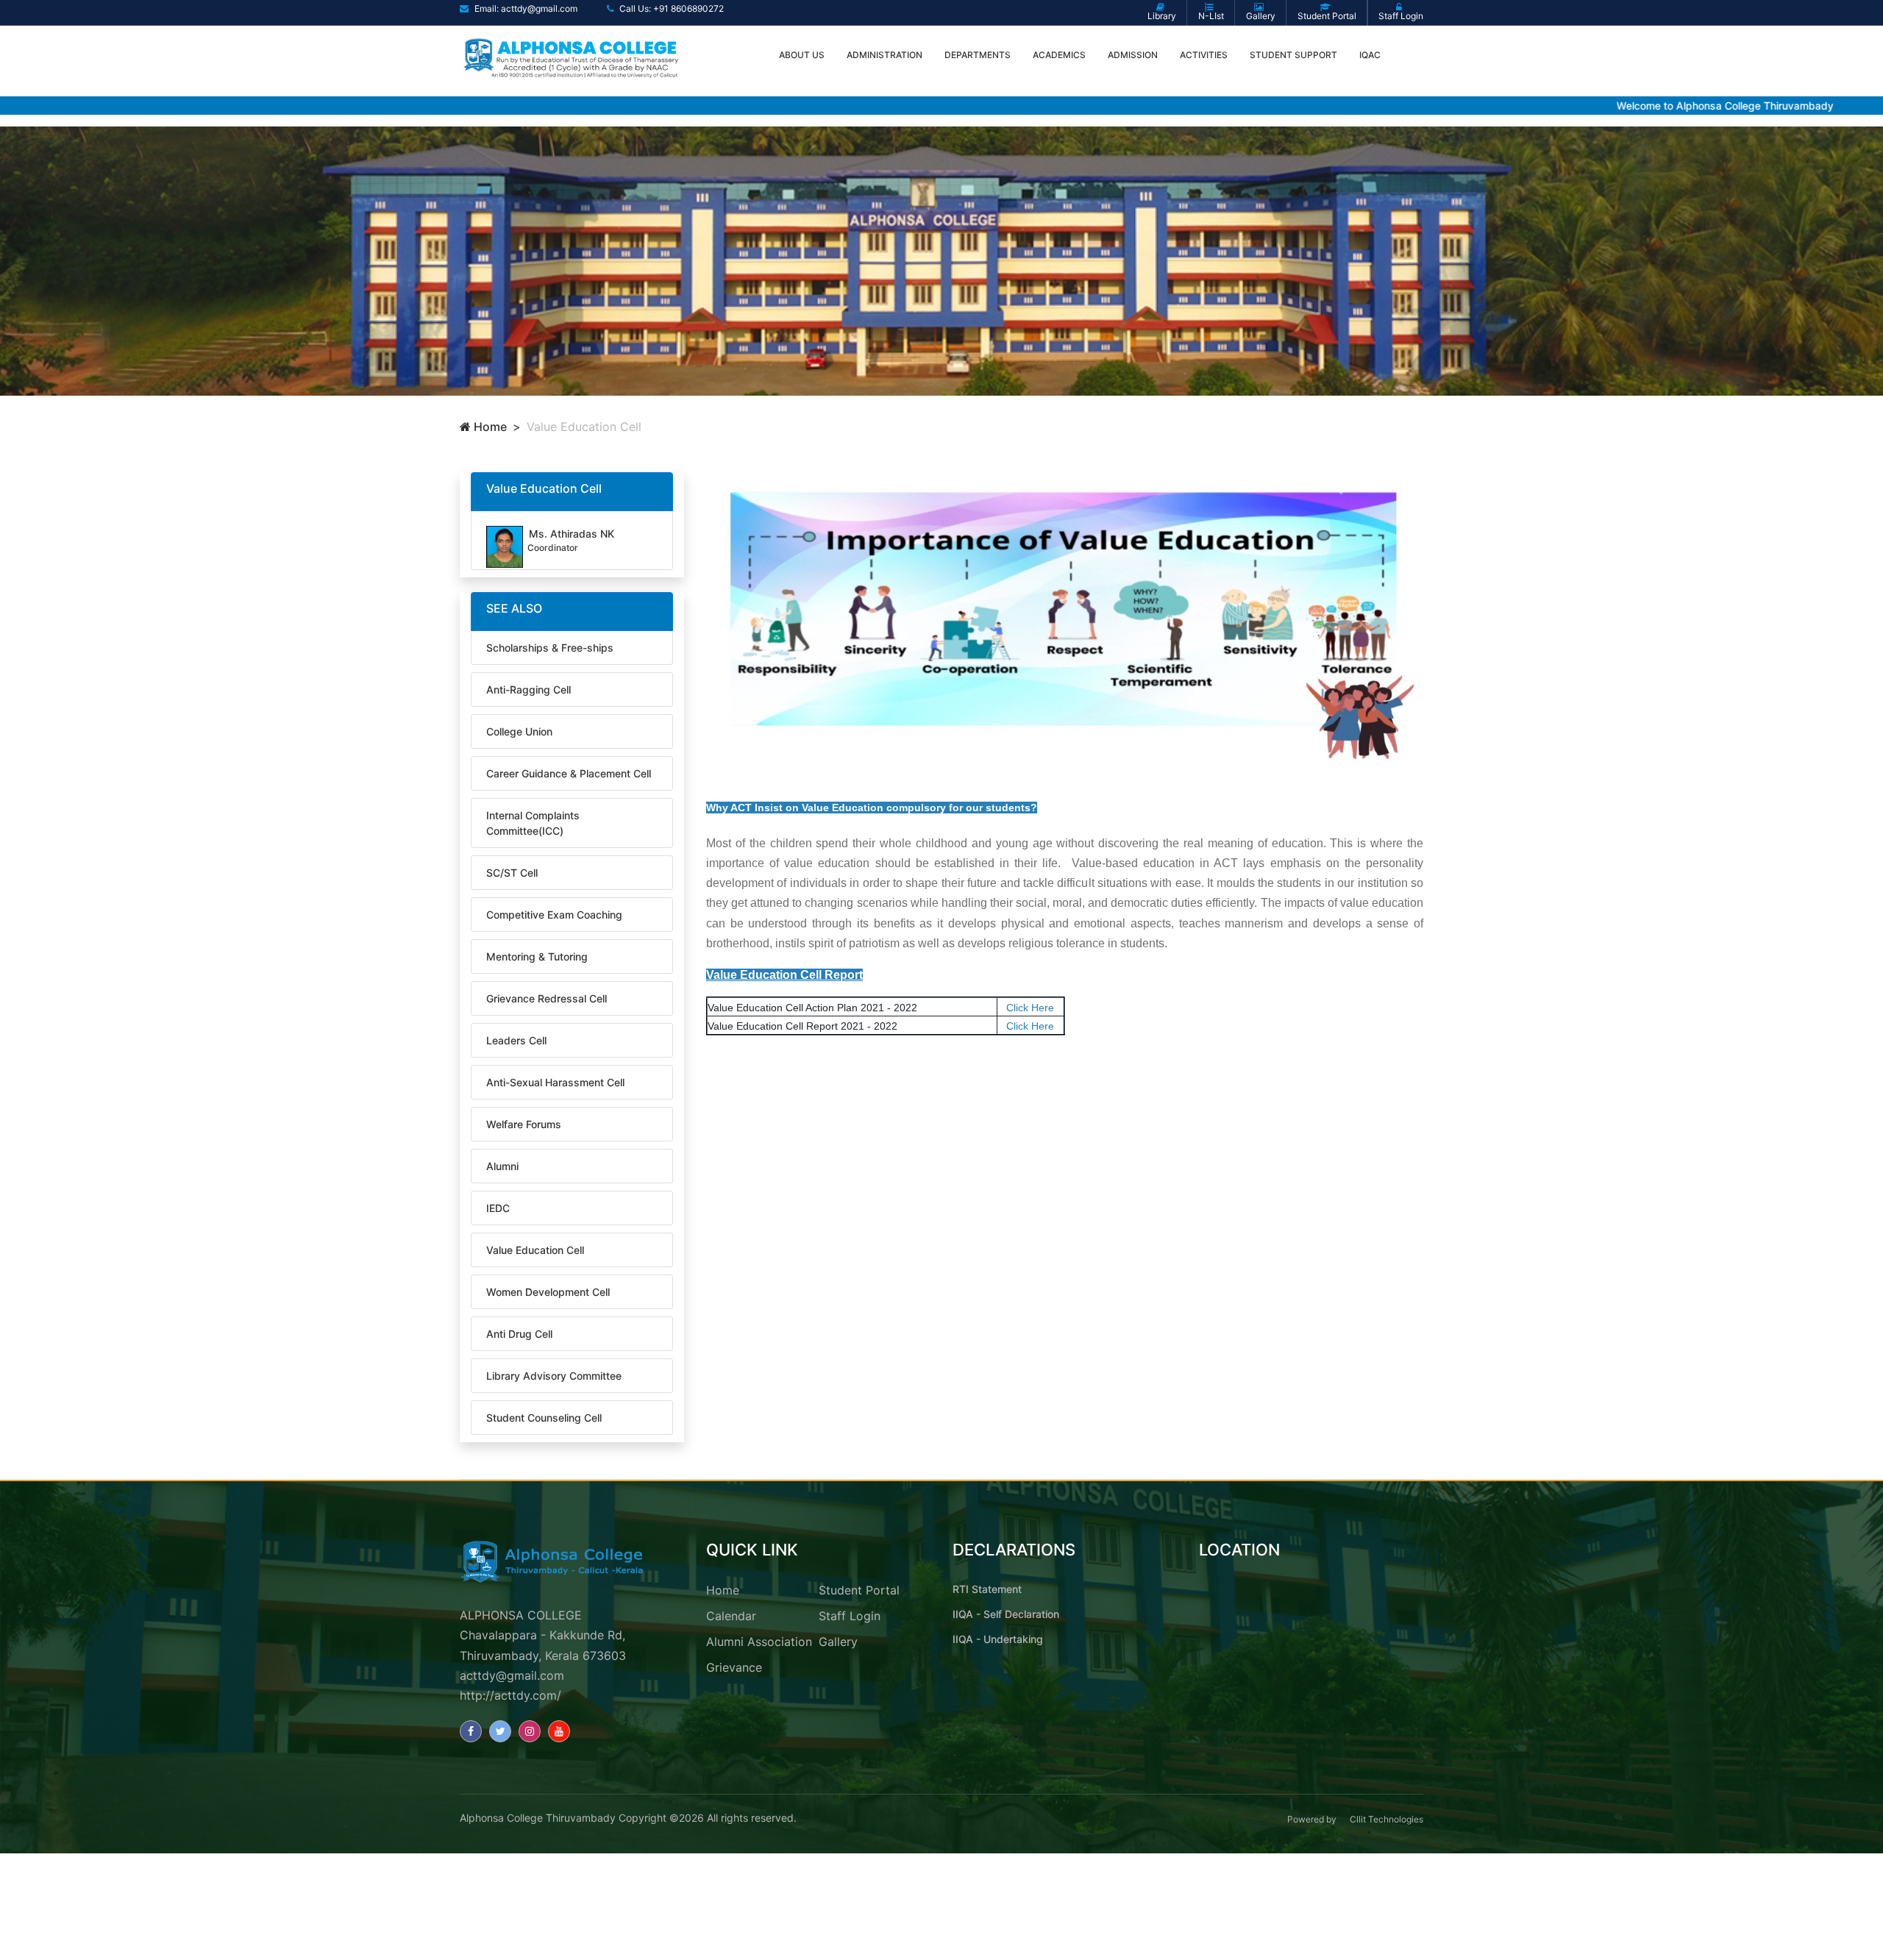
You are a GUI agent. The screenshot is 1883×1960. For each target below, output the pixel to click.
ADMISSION (1133, 55)
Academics (1059, 55)
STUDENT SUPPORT (1293, 55)
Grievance (734, 1667)
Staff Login (850, 1616)
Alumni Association (759, 1642)
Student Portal (859, 1590)
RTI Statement (987, 1589)
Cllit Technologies (1387, 1819)
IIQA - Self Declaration (1006, 1614)
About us (802, 55)
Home (489, 427)
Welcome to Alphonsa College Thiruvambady (1656, 106)
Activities (1204, 55)
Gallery (838, 1642)
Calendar (731, 1616)
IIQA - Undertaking (998, 1639)
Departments (978, 55)
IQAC (1370, 55)
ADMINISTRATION (884, 55)
